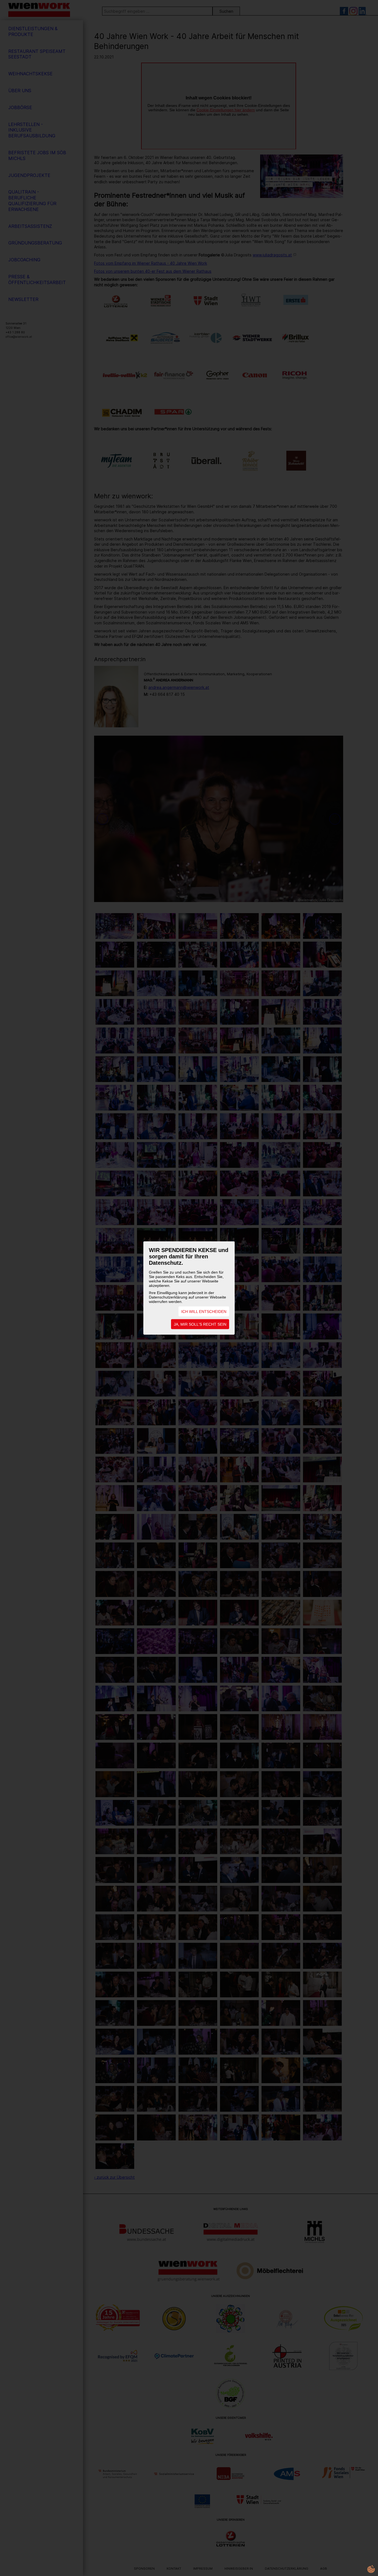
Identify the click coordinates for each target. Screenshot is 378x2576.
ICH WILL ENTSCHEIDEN (204, 1312)
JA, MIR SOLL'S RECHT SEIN (200, 1324)
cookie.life (371, 2569)
